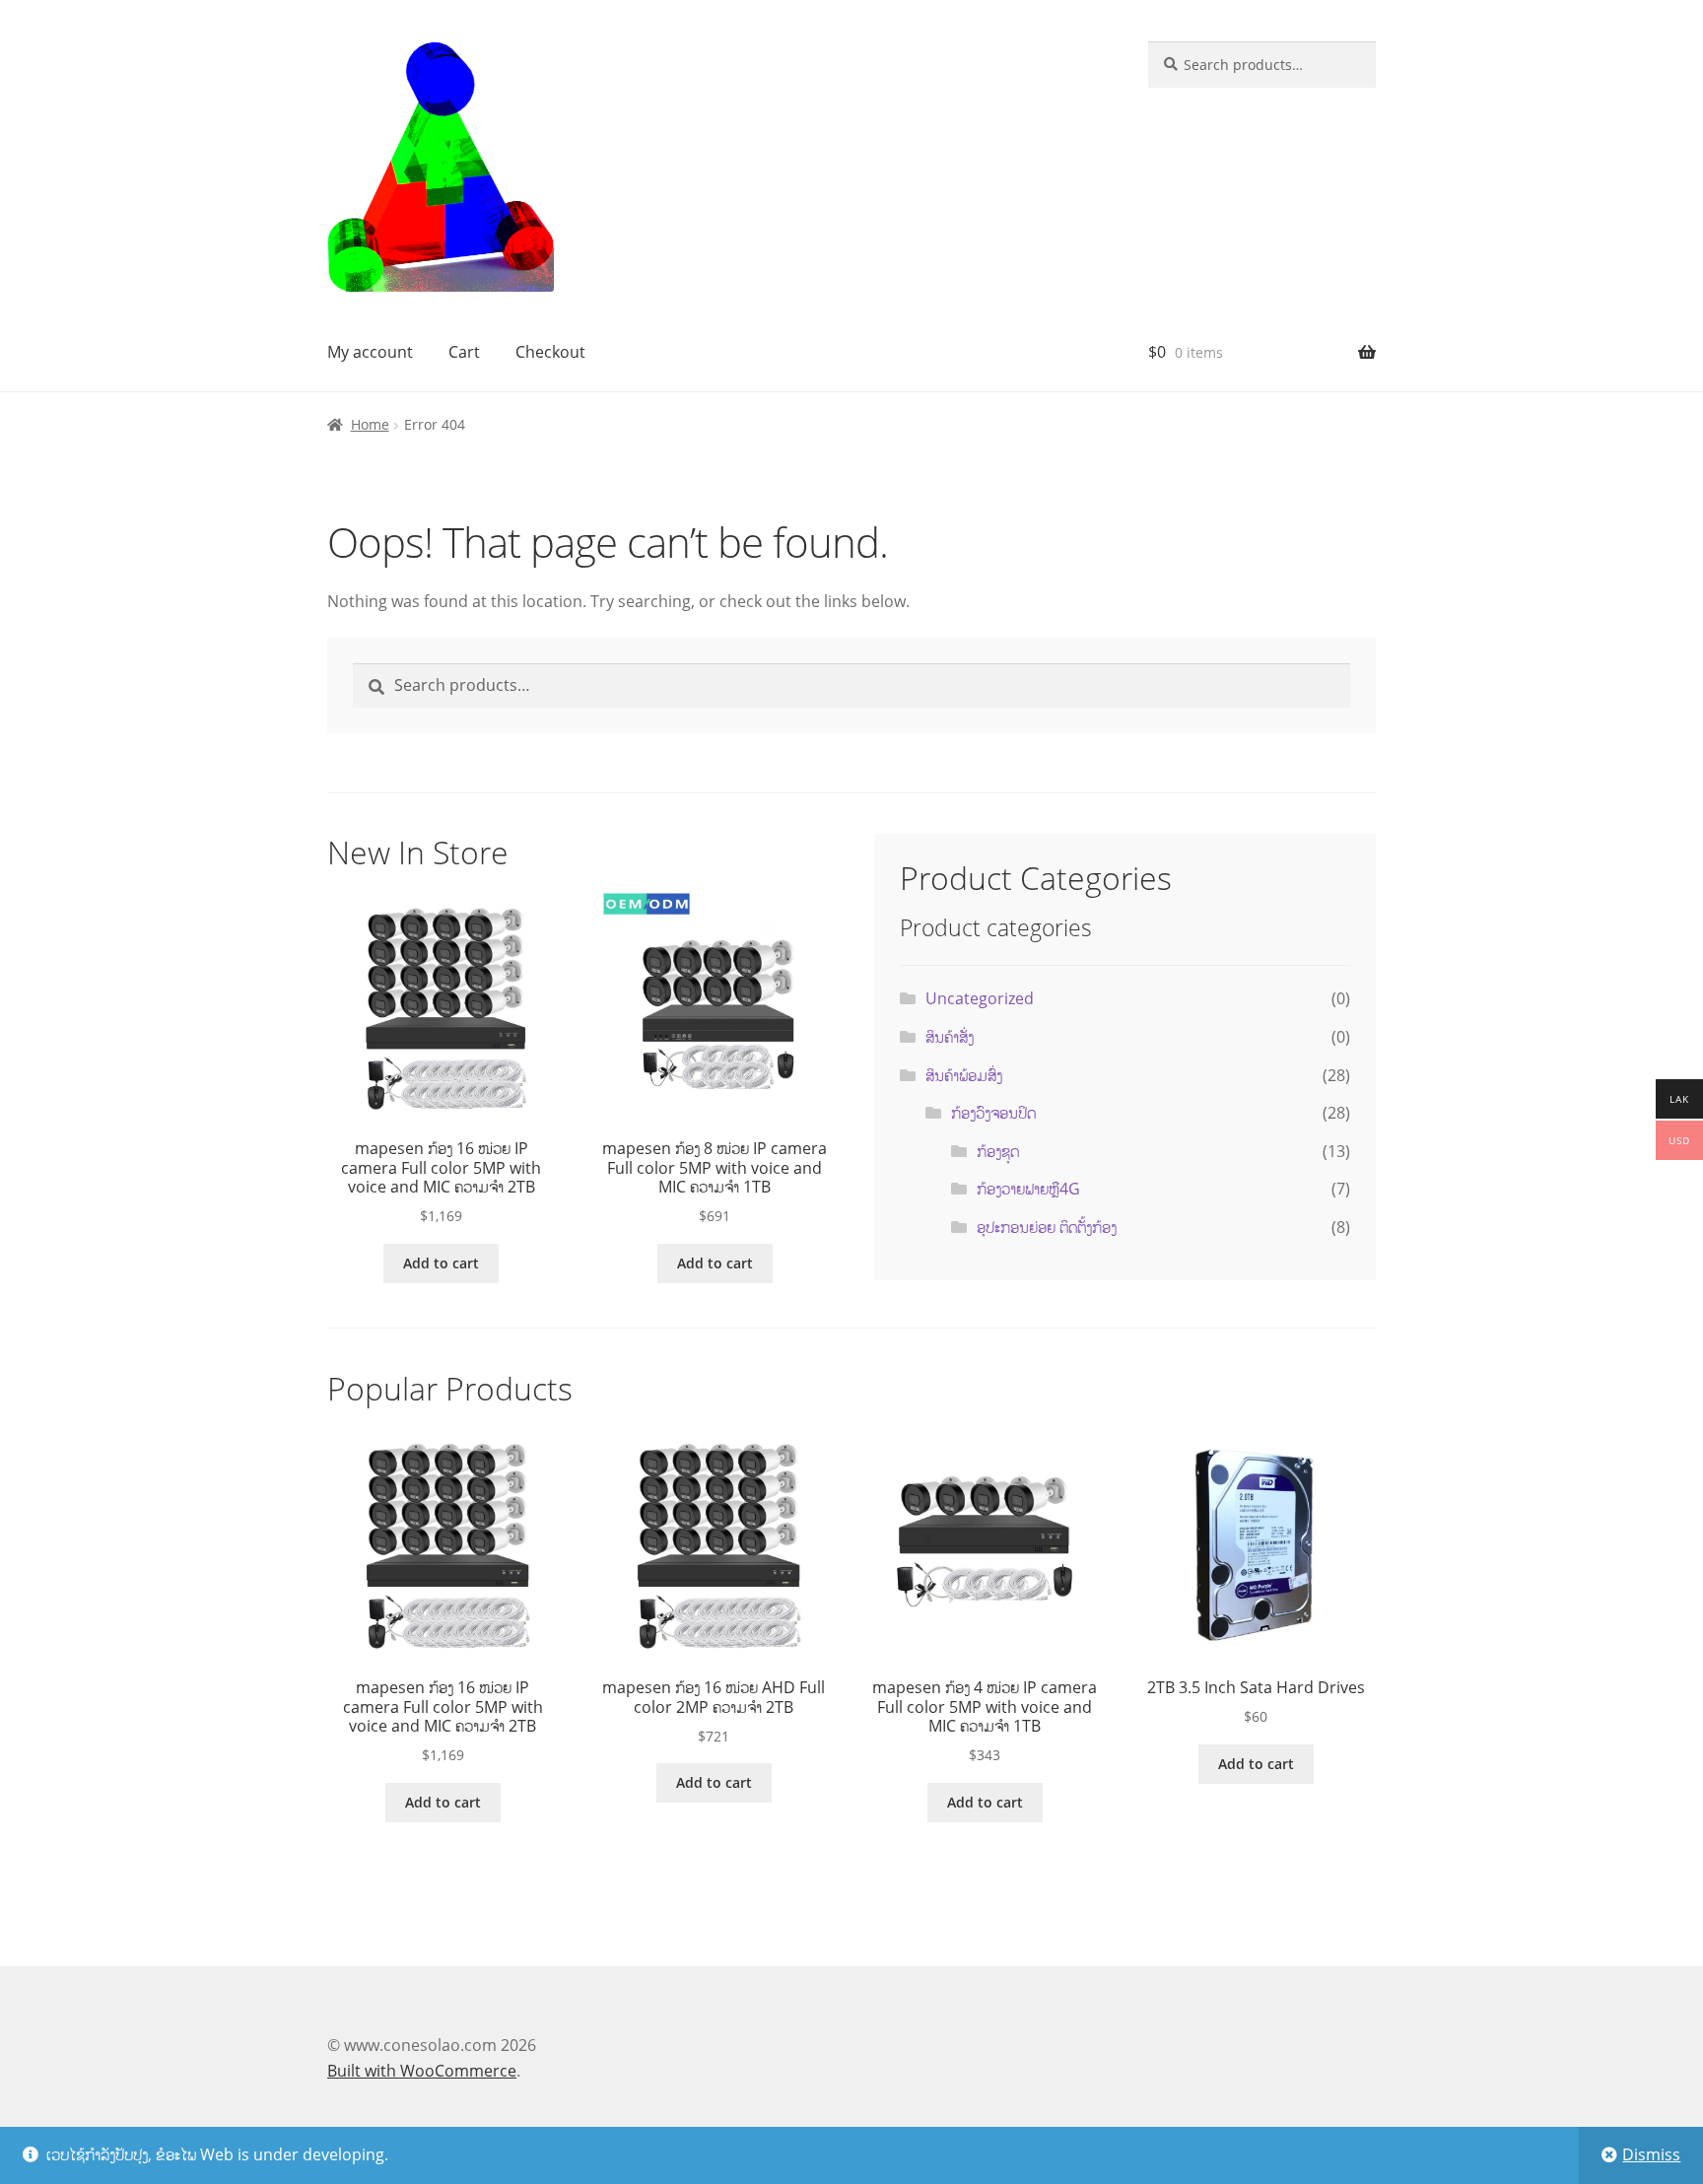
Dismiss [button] (1651, 2154)
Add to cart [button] (441, 1263)
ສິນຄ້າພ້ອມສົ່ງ (964, 1075)
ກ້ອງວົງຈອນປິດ (993, 1113)
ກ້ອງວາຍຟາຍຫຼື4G (1028, 1189)
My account (370, 352)
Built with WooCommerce (422, 2071)
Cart (464, 352)
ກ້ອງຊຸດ (998, 1151)
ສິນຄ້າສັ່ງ (950, 1037)
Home (370, 424)
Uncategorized (980, 998)
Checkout (550, 352)
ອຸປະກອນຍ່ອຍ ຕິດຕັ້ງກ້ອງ (1047, 1227)
